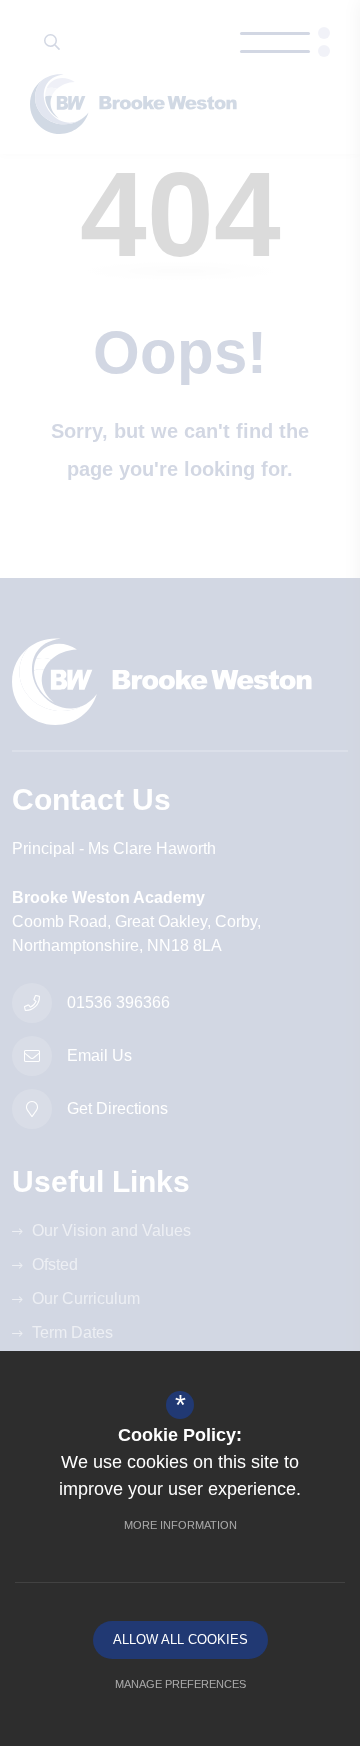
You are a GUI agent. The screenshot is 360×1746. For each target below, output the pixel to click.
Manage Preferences (180, 1684)
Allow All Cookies (180, 1639)
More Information (180, 1525)
